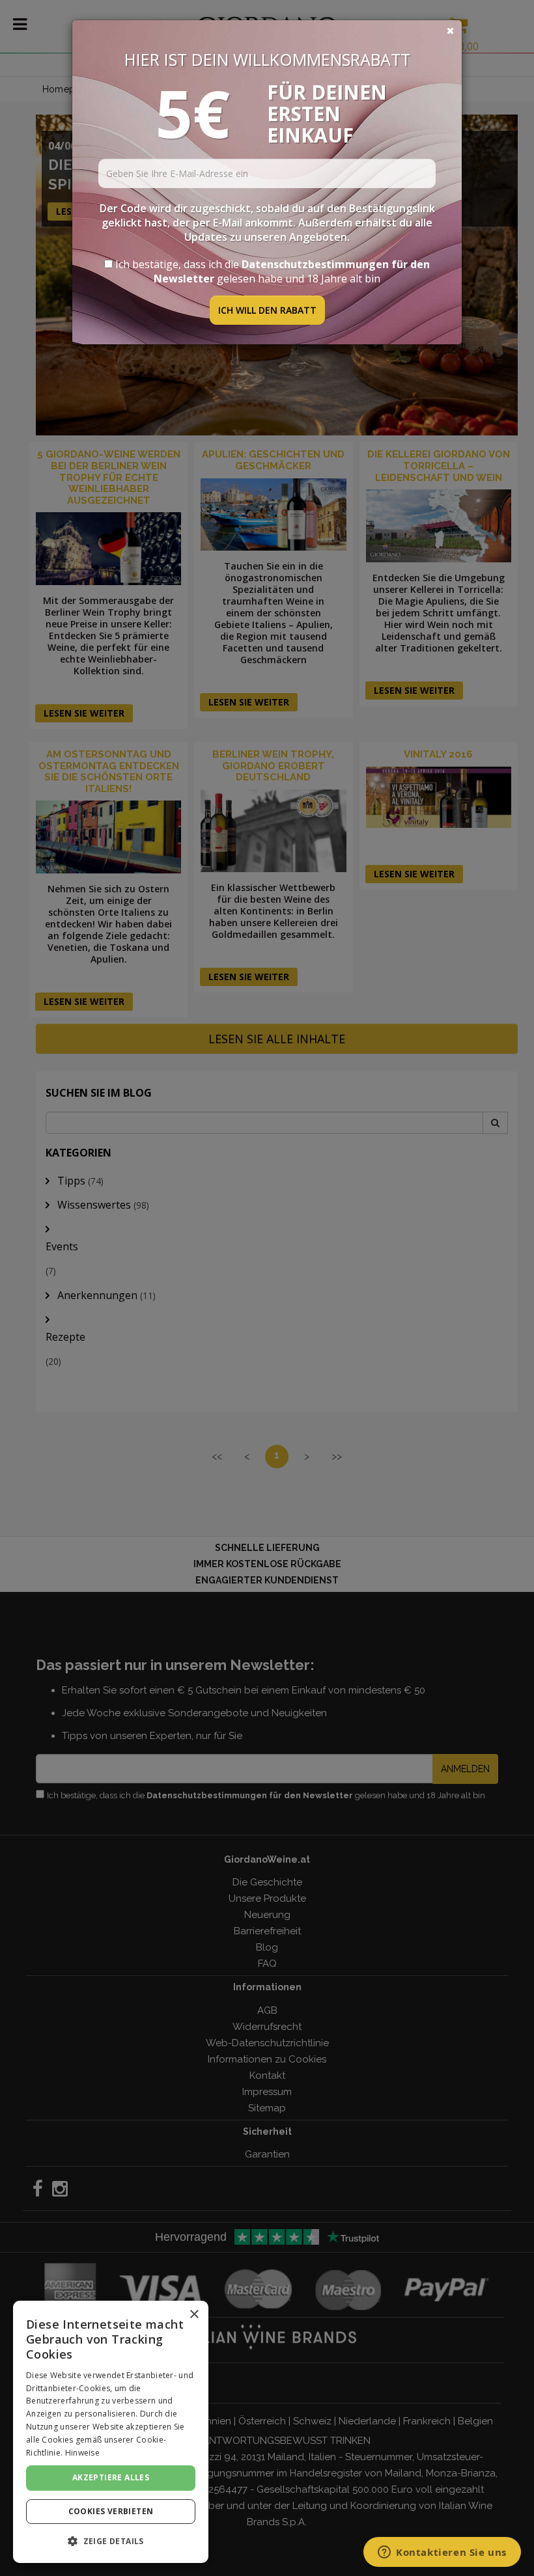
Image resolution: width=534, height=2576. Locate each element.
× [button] (194, 2315)
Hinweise (82, 2453)
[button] (111, 2541)
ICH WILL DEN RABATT (267, 310)
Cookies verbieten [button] (111, 2511)
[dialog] (111, 2432)
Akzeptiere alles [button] (111, 2477)
